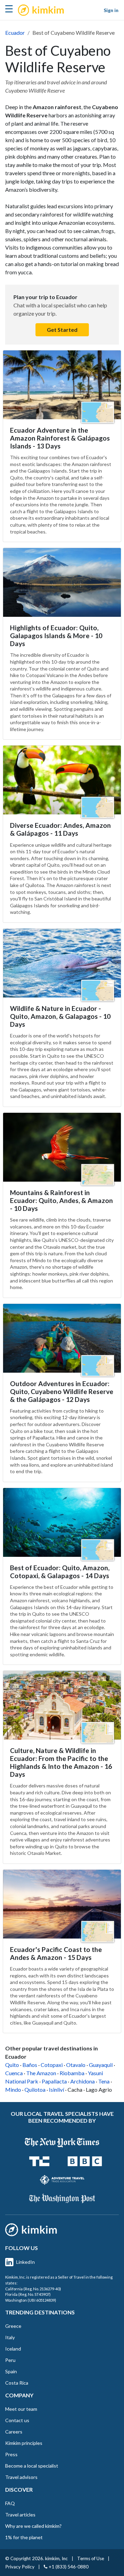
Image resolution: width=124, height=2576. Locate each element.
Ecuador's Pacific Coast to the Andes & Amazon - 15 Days (56, 1953)
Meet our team (21, 2409)
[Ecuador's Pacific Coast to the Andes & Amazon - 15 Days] (62, 1904)
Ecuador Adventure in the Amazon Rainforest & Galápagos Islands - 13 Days (60, 438)
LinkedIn (25, 2262)
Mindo (13, 2089)
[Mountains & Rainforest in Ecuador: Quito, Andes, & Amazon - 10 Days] (62, 1147)
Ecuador (15, 33)
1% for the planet (24, 2537)
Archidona (82, 2081)
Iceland (13, 2349)
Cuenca (14, 2073)
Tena (104, 2081)
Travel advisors (21, 2477)
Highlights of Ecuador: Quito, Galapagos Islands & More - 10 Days (56, 636)
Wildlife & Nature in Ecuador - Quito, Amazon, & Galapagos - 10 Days (60, 1016)
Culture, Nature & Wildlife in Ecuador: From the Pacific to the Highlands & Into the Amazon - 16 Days (61, 1762)
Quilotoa (35, 2089)
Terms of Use (91, 2558)
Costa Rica (17, 2383)
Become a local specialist (32, 2466)
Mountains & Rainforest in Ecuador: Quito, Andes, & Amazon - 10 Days (61, 1200)
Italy (10, 2337)
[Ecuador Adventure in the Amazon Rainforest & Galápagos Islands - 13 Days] (62, 385)
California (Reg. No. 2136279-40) (33, 2289)
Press (11, 2454)
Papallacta (54, 2081)
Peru (10, 2360)
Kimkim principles (24, 2443)
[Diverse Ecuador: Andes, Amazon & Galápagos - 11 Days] (62, 780)
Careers (14, 2432)
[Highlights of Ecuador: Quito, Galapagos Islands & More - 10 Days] (62, 582)
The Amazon (41, 2073)
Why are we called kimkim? (33, 2526)
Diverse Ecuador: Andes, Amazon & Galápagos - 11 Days (60, 829)
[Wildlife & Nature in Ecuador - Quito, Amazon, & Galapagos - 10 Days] (62, 963)
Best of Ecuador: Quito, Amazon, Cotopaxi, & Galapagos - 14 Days (60, 1572)
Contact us (17, 2420)
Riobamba (72, 2073)
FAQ (10, 2503)
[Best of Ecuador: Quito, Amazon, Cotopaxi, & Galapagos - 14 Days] (62, 1522)
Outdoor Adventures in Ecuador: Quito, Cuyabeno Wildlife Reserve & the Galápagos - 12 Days (62, 1391)
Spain (11, 2371)
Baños (30, 2065)
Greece (13, 2326)
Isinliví (56, 2089)
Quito (12, 2065)
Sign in (111, 10)
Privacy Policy (20, 2567)
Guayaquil (101, 2065)
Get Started (62, 330)
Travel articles (20, 2515)
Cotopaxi (52, 2065)
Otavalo (76, 2065)
